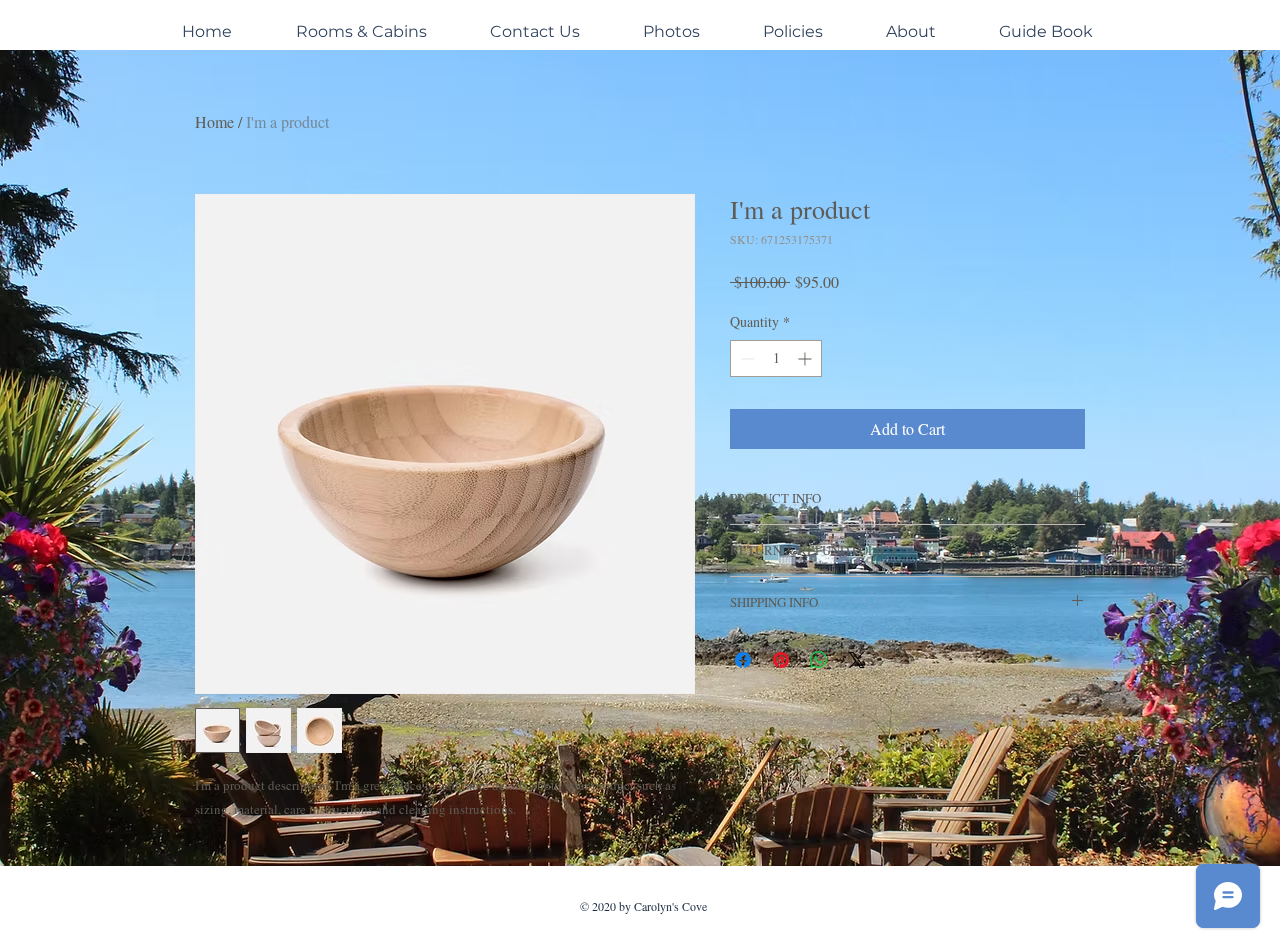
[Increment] (806, 358)
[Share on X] (857, 660)
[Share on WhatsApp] (819, 660)
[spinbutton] (776, 358)
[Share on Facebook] (743, 660)
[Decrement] (745, 358)
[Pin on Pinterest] (781, 660)
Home (214, 121)
